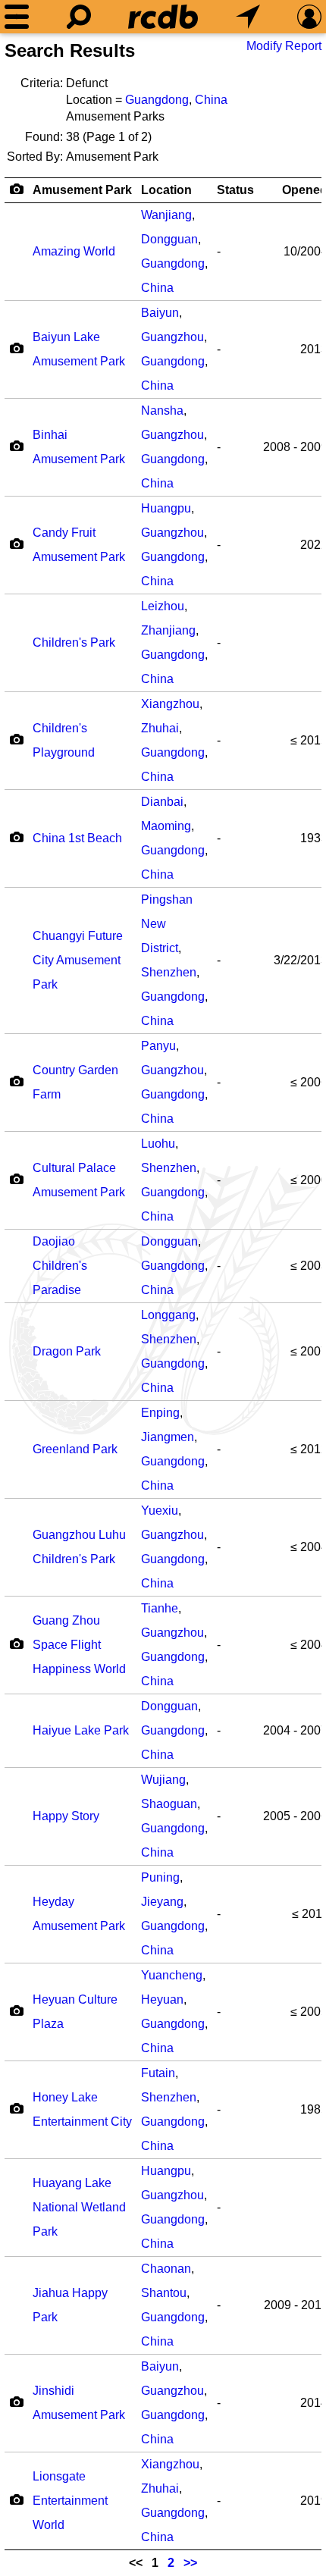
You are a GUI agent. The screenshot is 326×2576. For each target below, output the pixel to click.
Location (166, 190)
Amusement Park (82, 190)
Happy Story (66, 1816)
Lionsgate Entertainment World (70, 2501)
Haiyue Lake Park (81, 1730)
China (211, 100)
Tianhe (160, 1608)
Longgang (168, 1315)
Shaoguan (169, 1804)
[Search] (79, 17)
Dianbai (162, 802)
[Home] (163, 17)
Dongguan (169, 239)
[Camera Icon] (16, 348)
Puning (160, 1877)
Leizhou (163, 606)
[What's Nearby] (248, 17)
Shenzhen (169, 972)
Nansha (162, 411)
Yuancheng (172, 1975)
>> (190, 2563)
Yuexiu (160, 1511)
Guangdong (157, 100)
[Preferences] (309, 17)
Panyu (158, 1046)
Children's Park (74, 642)
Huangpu (166, 508)
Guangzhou (172, 337)
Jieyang (162, 1902)
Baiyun (160, 313)
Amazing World (74, 251)
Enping (160, 1413)
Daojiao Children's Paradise (60, 1266)
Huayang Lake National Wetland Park (79, 2207)
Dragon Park (67, 1351)
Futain (158, 2073)
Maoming (166, 826)
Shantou (164, 2293)
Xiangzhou (170, 704)
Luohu (158, 1144)
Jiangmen (168, 1437)
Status (235, 190)
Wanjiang (166, 215)
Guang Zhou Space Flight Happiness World (79, 1645)
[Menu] (17, 17)
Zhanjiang (168, 630)
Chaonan (166, 2269)
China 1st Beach (77, 838)
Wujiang (163, 1780)
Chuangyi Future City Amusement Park (78, 960)
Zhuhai (160, 728)
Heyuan (162, 1999)
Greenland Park (75, 1449)
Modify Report (284, 46)
